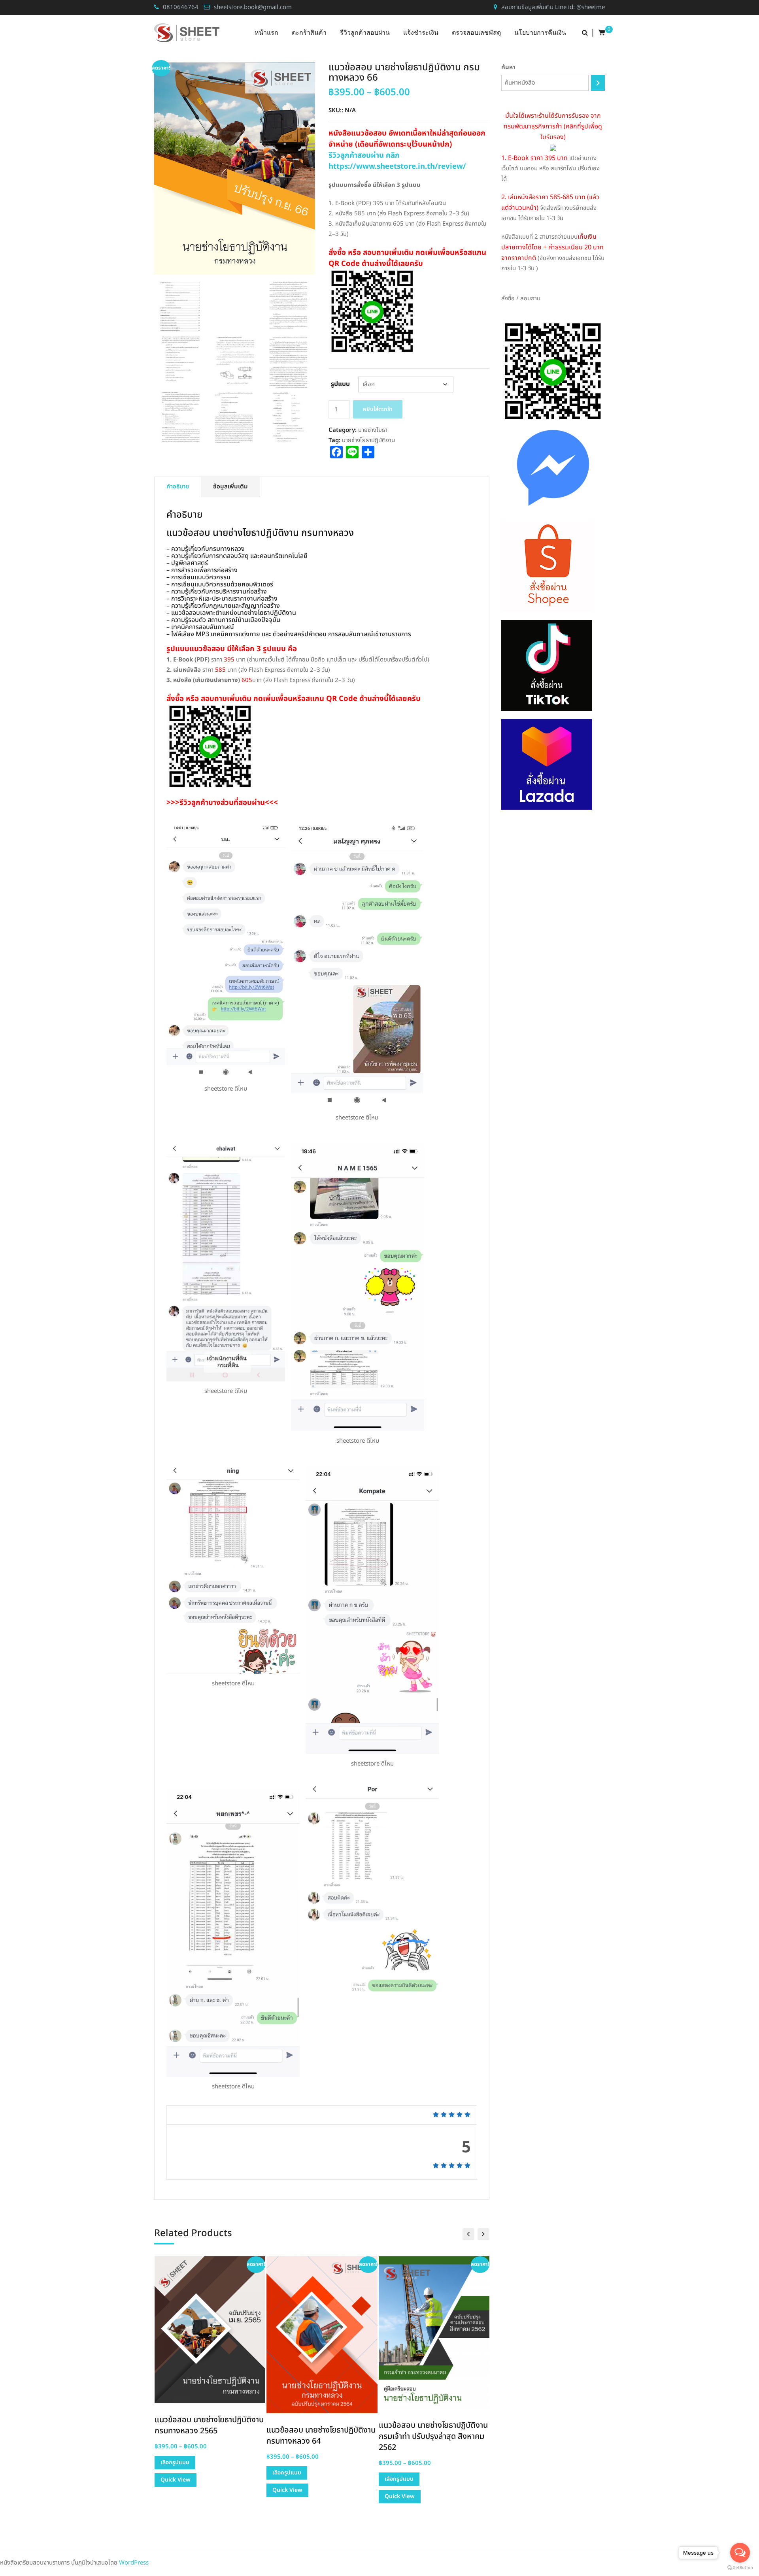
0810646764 (181, 7)
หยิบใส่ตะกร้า (378, 409)
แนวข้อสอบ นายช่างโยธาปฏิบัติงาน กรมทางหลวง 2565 (209, 2425)
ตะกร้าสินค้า (309, 33)
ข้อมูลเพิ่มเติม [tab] (230, 487)
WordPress (134, 2563)
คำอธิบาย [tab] (178, 487)
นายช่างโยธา (373, 430)
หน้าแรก (266, 33)
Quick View (176, 2480)
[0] (601, 33)
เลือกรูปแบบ (175, 2462)
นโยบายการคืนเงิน (540, 33)
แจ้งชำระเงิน (421, 33)
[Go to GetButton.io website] (740, 2568)
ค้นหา (508, 67)
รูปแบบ (340, 384)
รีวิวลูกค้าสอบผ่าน (365, 33)
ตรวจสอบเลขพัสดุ (476, 33)
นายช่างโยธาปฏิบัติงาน (368, 440)
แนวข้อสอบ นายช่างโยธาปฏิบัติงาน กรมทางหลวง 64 (321, 2436)
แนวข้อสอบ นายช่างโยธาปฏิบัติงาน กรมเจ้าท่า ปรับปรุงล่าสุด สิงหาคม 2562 (433, 2437)
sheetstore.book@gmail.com (253, 7)
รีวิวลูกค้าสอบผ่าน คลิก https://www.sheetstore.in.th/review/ (397, 161)
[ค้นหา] (598, 83)
